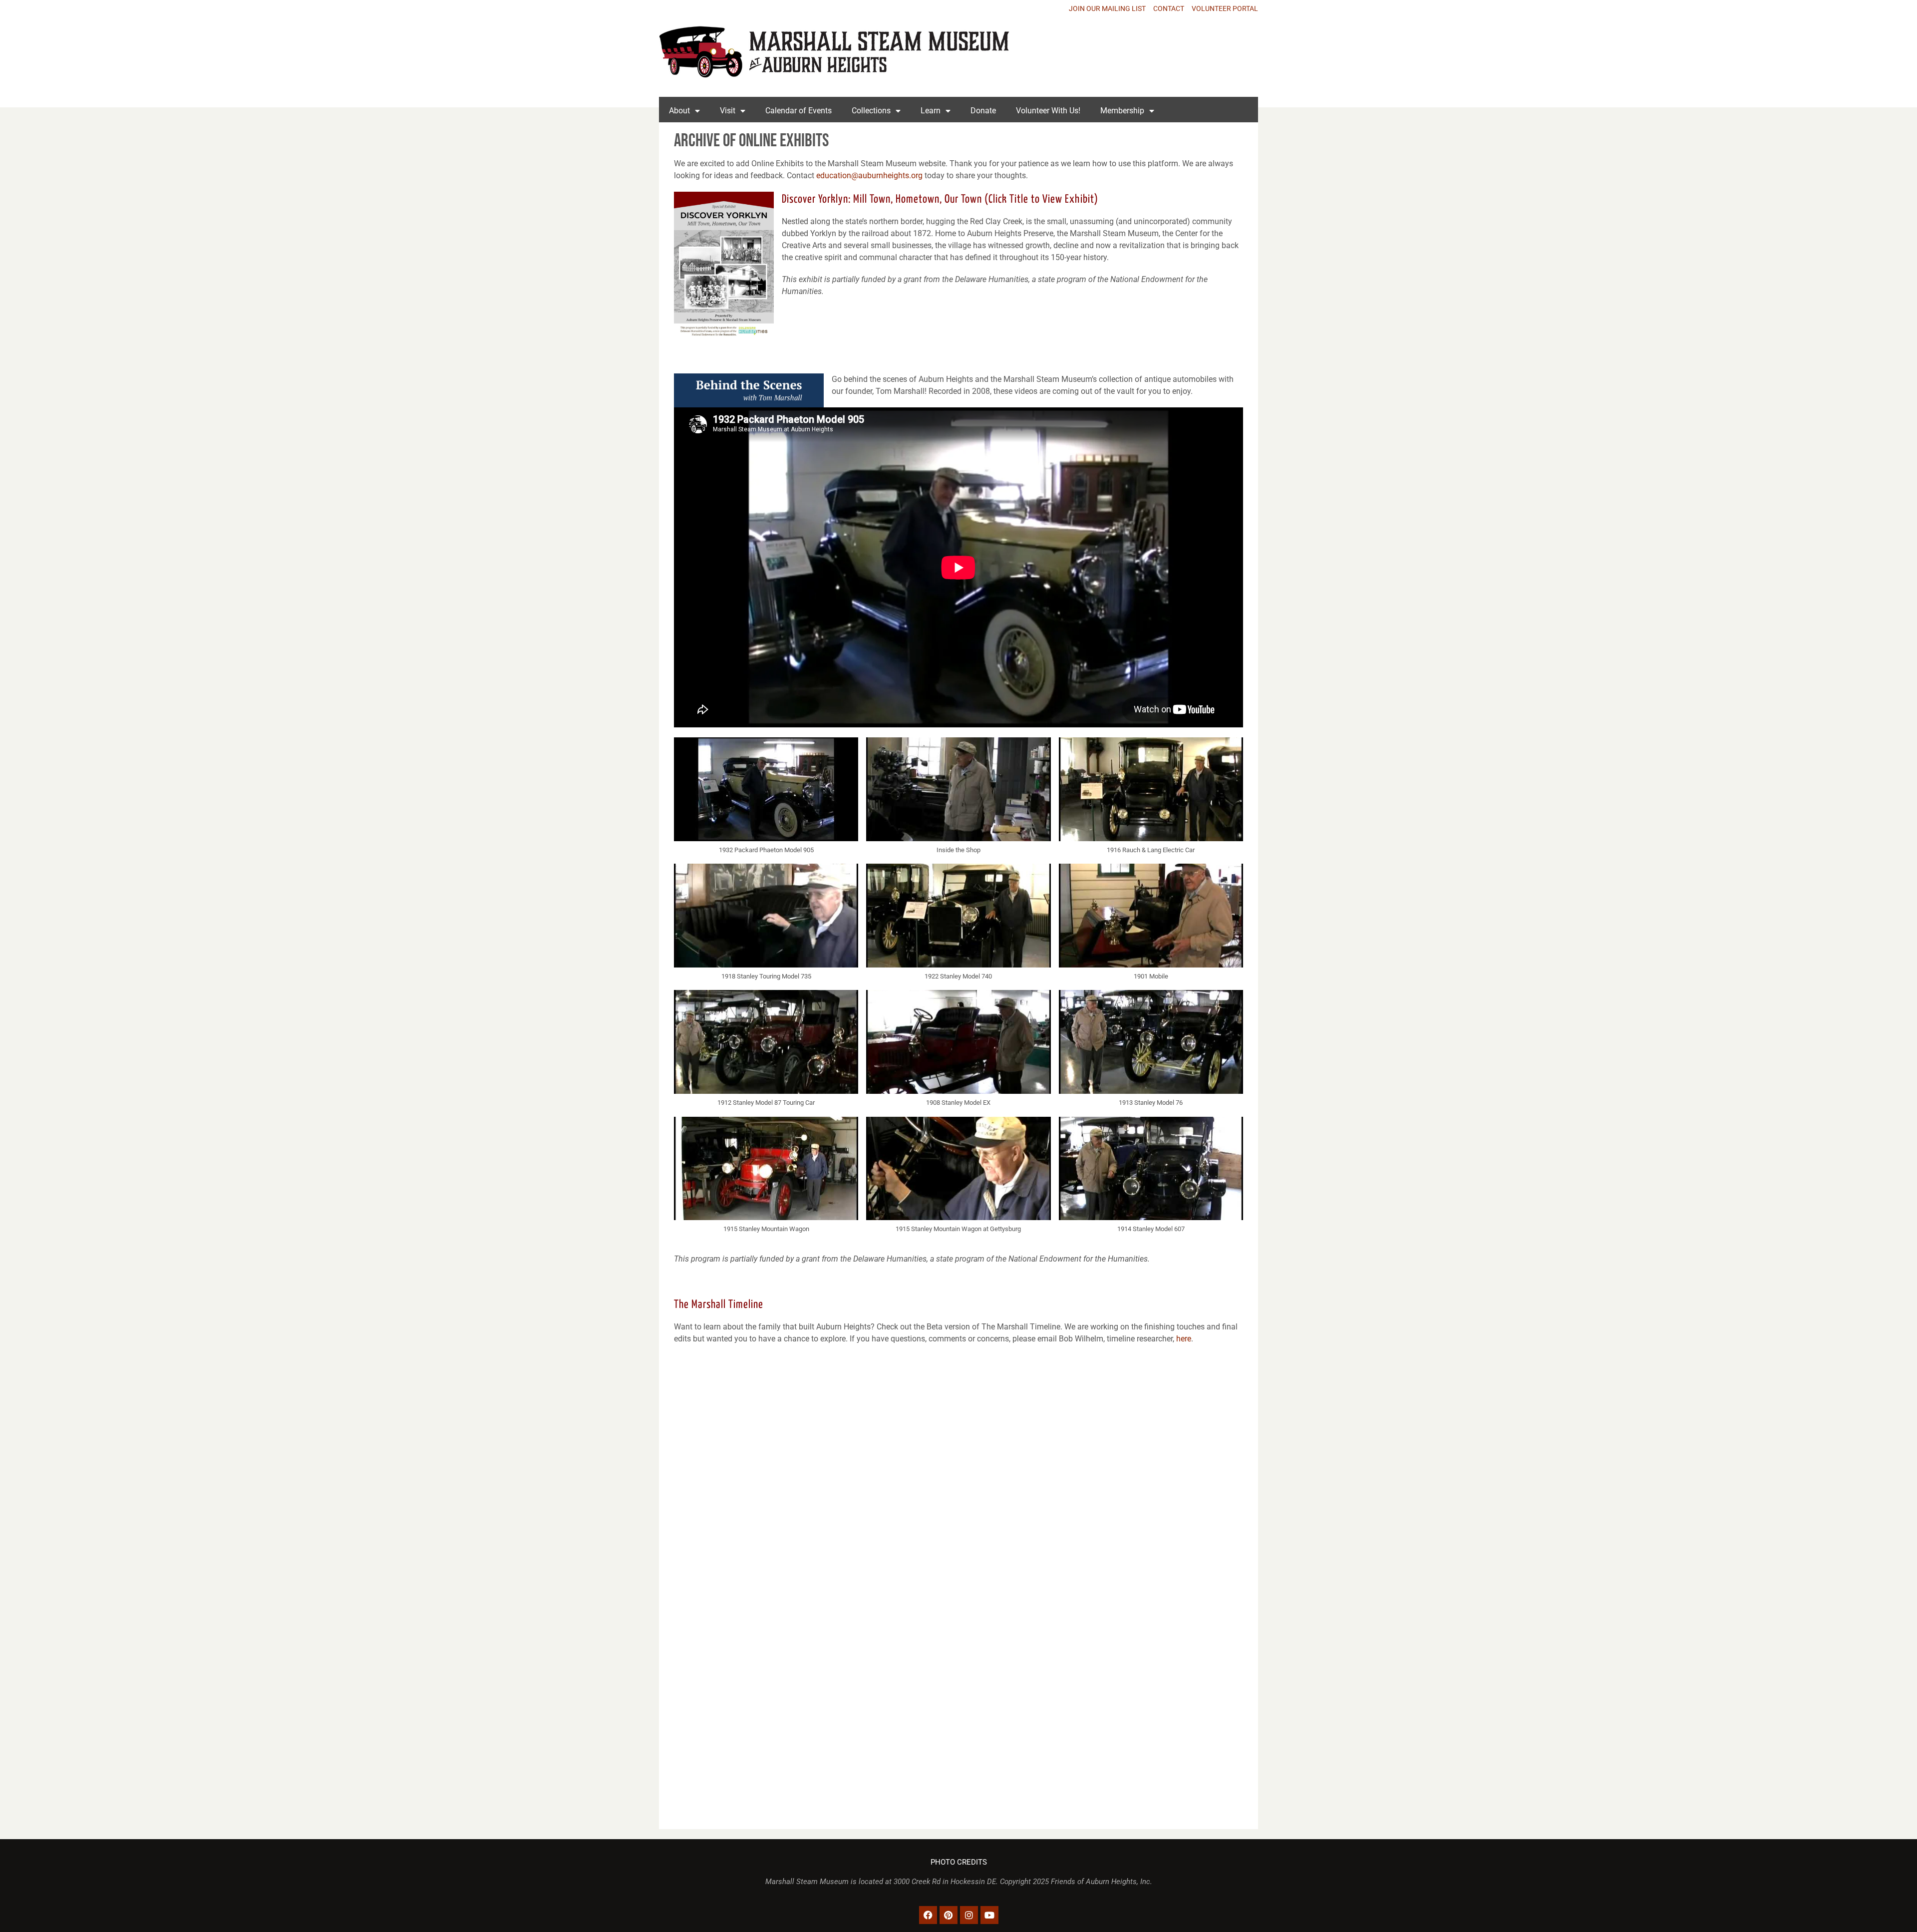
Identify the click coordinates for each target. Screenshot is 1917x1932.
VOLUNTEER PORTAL (1225, 8)
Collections (871, 111)
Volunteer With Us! (1048, 111)
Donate (983, 111)
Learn (931, 111)
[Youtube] (989, 1915)
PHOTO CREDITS (959, 1862)
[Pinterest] (949, 1915)
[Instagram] (969, 1915)
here (1184, 1339)
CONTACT (1169, 8)
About (679, 111)
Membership (1122, 111)
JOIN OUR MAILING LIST (1107, 8)
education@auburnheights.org (869, 175)
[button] (766, 801)
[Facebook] (928, 1915)
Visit (728, 111)
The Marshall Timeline (719, 1305)
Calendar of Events (799, 111)
